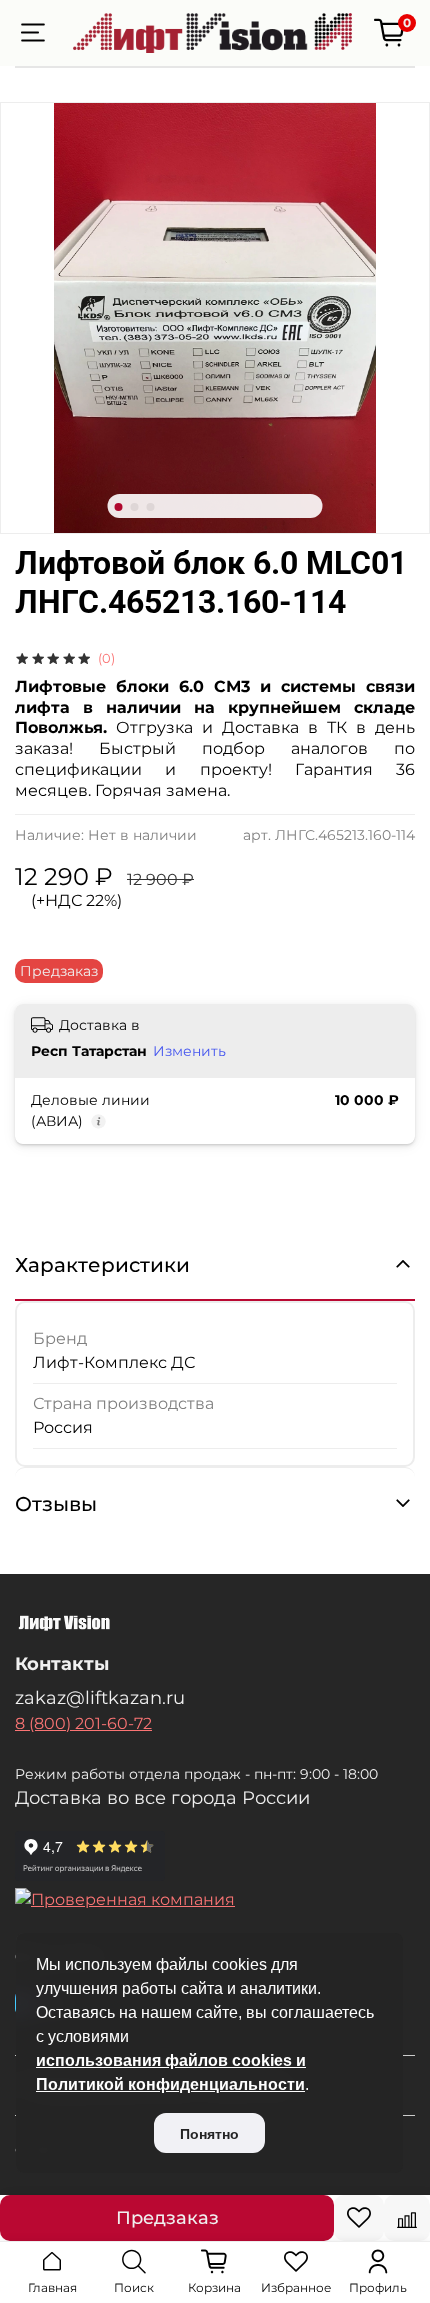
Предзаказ (167, 2218)
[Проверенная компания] (215, 1900)
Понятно (209, 2134)
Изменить (189, 1051)
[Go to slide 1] (119, 507)
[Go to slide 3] (151, 507)
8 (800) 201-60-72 (83, 1723)
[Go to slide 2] (135, 507)
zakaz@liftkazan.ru (100, 1697)
